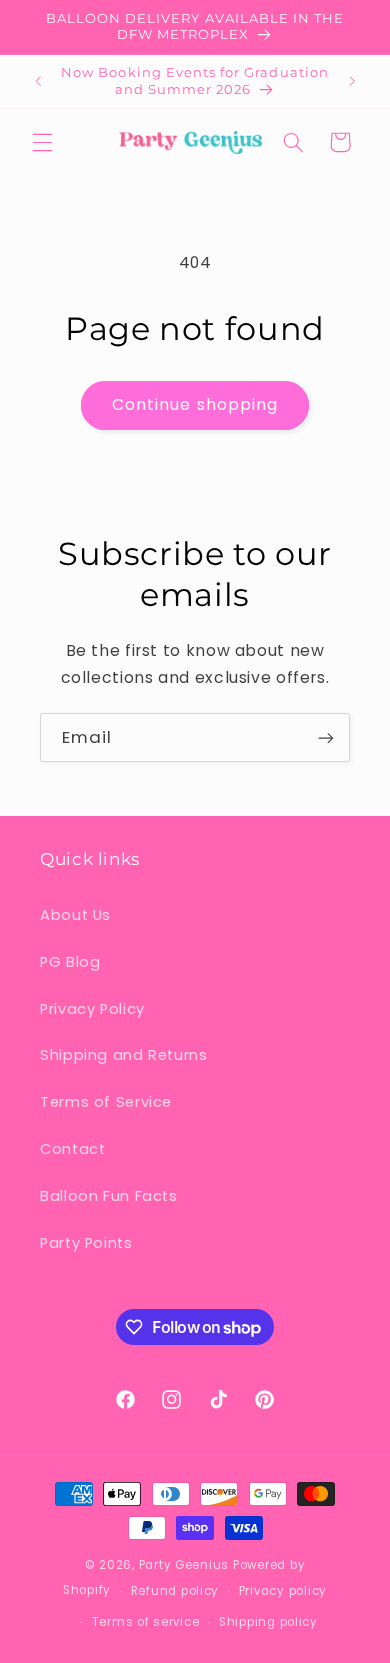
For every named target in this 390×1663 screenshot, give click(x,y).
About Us (75, 915)
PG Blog (70, 962)
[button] (42, 142)
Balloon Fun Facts (109, 1196)
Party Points (86, 1243)
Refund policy (175, 1591)
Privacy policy (283, 1591)
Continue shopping (195, 404)
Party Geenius (184, 1565)
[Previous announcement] (38, 82)
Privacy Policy (92, 1009)
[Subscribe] (326, 737)
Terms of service (146, 1622)
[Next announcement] (352, 82)
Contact (72, 1149)
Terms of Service (106, 1102)
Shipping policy (268, 1622)
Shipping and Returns (124, 1055)
